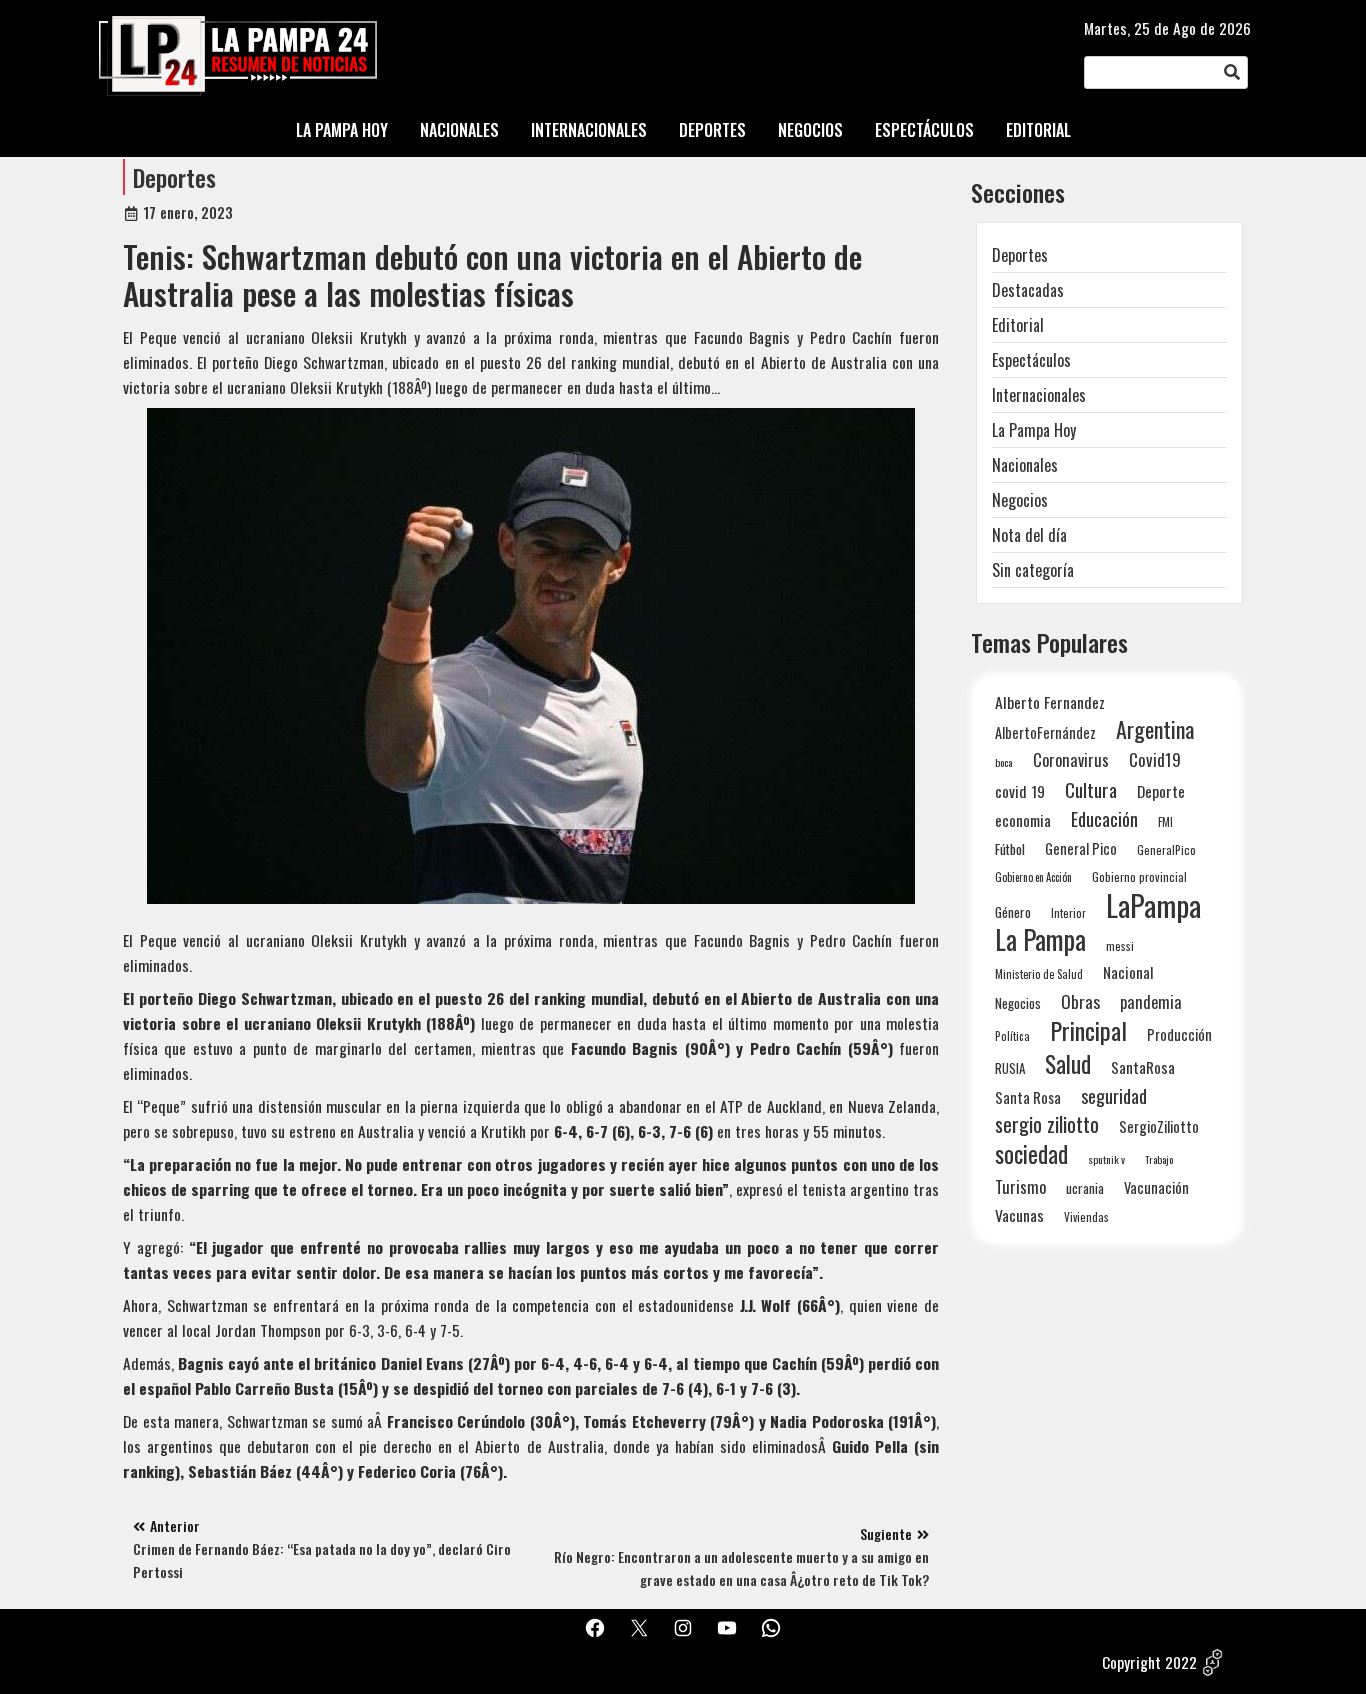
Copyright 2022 (1149, 1662)
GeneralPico (1166, 849)
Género (1013, 912)
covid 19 (1020, 790)
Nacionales (1025, 465)
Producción (1179, 1034)
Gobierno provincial (1139, 876)
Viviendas (1086, 1216)
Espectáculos (1031, 360)
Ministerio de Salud (1039, 974)
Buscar (1232, 73)
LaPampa (1153, 904)
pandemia (1151, 1002)
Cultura (1091, 789)
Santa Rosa (1028, 1097)
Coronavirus (1071, 759)
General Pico (1081, 848)
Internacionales (1039, 395)
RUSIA (1010, 1068)
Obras (1080, 1001)
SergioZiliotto (1159, 1126)
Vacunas (1019, 1215)
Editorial (1018, 325)
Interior (1068, 912)
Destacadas (1028, 290)
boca (1004, 762)
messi (1120, 945)
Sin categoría (1033, 570)
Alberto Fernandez (1050, 702)
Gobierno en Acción (1033, 877)
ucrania (1085, 1188)
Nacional (1128, 972)
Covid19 (1155, 759)
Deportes (174, 177)
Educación (1104, 818)
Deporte (1161, 791)
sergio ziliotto (1047, 1124)
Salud (1068, 1063)
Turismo (1020, 1186)
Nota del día (1029, 535)
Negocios (1020, 500)
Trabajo (1159, 1159)
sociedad (1031, 1153)
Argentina (1155, 729)
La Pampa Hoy (1034, 430)
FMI (1165, 821)
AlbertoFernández (1045, 732)
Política (1012, 1036)
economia (1023, 820)
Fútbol (1010, 849)
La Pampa (1040, 939)
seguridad (1114, 1095)
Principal (1088, 1030)
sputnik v (1106, 1159)
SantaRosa (1143, 1067)
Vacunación (1156, 1187)
